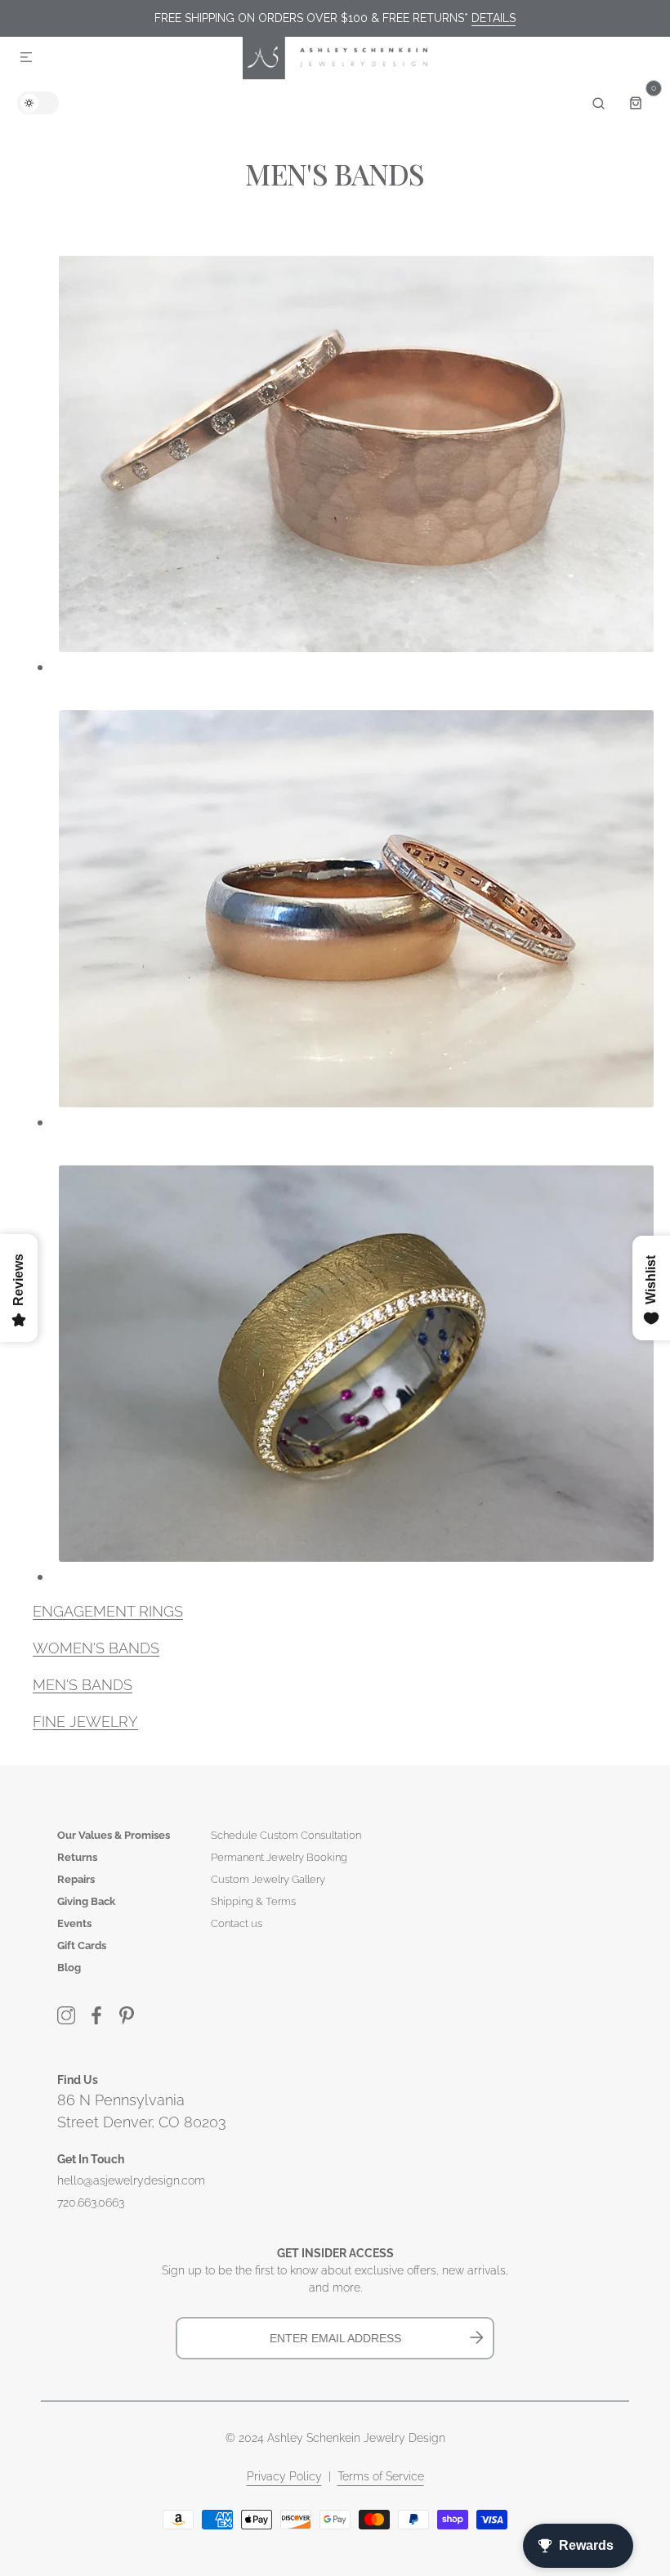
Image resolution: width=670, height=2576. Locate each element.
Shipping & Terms (253, 1901)
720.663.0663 (91, 2203)
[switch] (38, 103)
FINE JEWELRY (85, 1722)
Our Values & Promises (114, 1835)
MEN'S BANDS (83, 1685)
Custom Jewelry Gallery (268, 1879)
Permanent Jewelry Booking (279, 1857)
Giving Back (86, 1901)
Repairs (76, 1879)
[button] (26, 58)
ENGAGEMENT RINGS (108, 1611)
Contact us (237, 1923)
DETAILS (494, 18)
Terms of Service (381, 2476)
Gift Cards (82, 1945)
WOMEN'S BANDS (96, 1648)
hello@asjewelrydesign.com (131, 2180)
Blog (69, 1968)
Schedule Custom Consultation (286, 1835)
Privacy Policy (284, 2476)
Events (74, 1923)
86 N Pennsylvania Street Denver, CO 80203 (142, 2111)
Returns (77, 1857)
